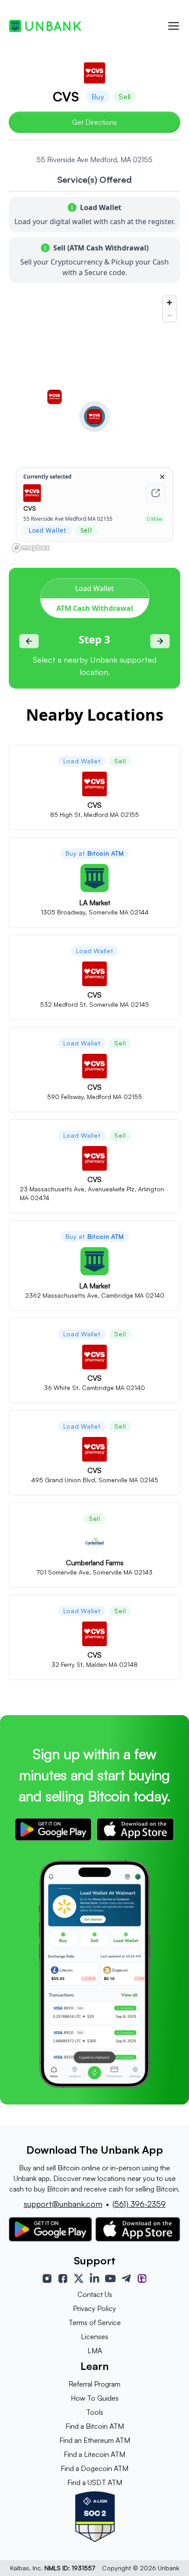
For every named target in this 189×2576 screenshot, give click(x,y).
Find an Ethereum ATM (95, 2440)
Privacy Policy (94, 2308)
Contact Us (95, 2294)
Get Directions (94, 122)
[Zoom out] (169, 315)
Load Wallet (94, 588)
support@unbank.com (63, 2204)
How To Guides (95, 2398)
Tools (95, 2412)
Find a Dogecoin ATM (94, 2468)
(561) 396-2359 (139, 2204)
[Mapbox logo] (31, 548)
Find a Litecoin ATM (94, 2454)
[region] (94, 424)
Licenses (94, 2337)
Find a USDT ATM (95, 2482)
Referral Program (94, 2384)
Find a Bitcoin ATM (95, 2426)
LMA (95, 2351)
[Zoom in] (169, 303)
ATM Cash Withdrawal (95, 608)
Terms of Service (95, 2322)
